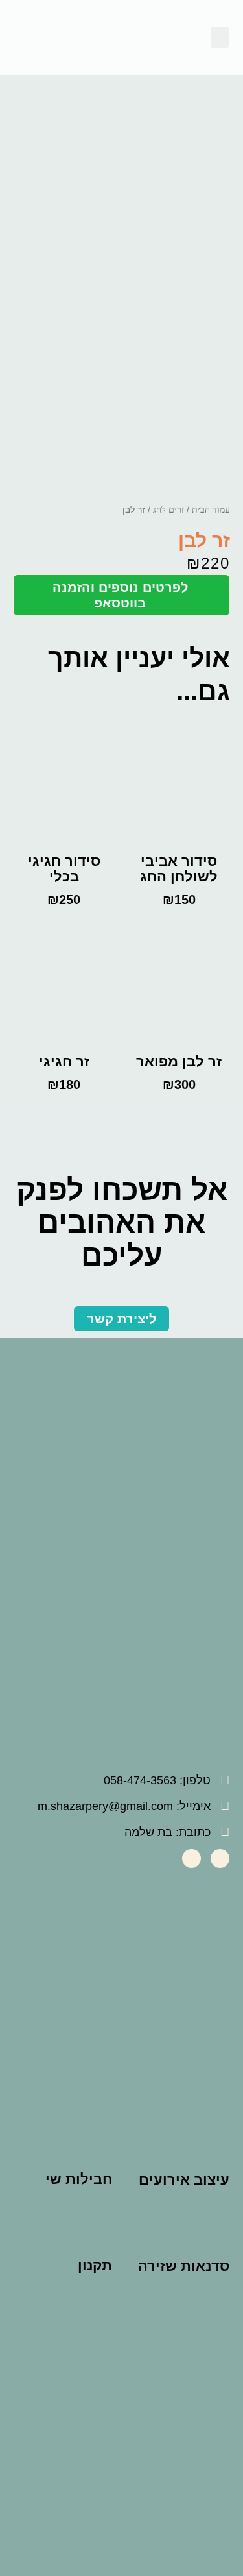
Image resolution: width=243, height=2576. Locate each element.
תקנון (95, 2265)
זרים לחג (168, 510)
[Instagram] (191, 1858)
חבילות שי (79, 2179)
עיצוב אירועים (184, 2180)
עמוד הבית (211, 510)
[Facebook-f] (220, 1858)
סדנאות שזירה (184, 2266)
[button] (220, 37)
